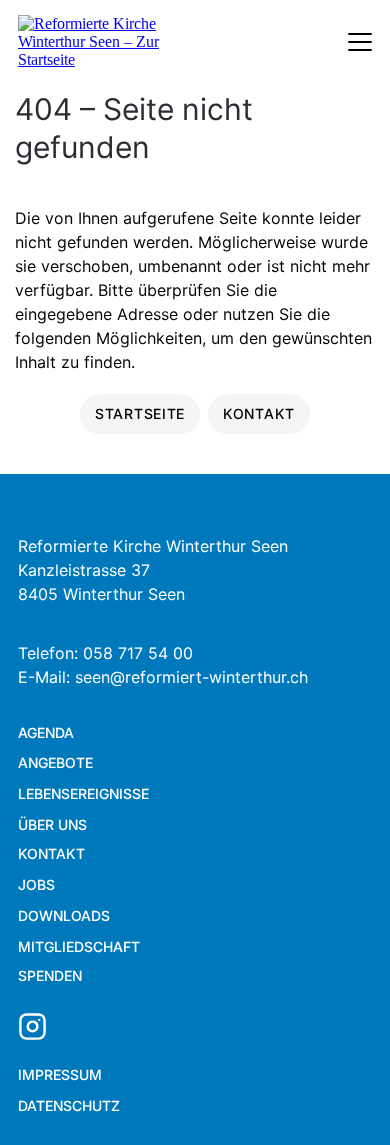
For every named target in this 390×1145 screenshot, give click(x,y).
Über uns (52, 824)
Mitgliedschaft (79, 946)
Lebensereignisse (83, 793)
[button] (340, 1095)
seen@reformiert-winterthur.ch (191, 677)
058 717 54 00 (138, 653)
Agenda (46, 732)
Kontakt (51, 853)
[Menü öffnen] (360, 42)
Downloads (64, 915)
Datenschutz (69, 1105)
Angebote (55, 762)
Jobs (36, 884)
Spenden (50, 975)
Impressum (60, 1074)
